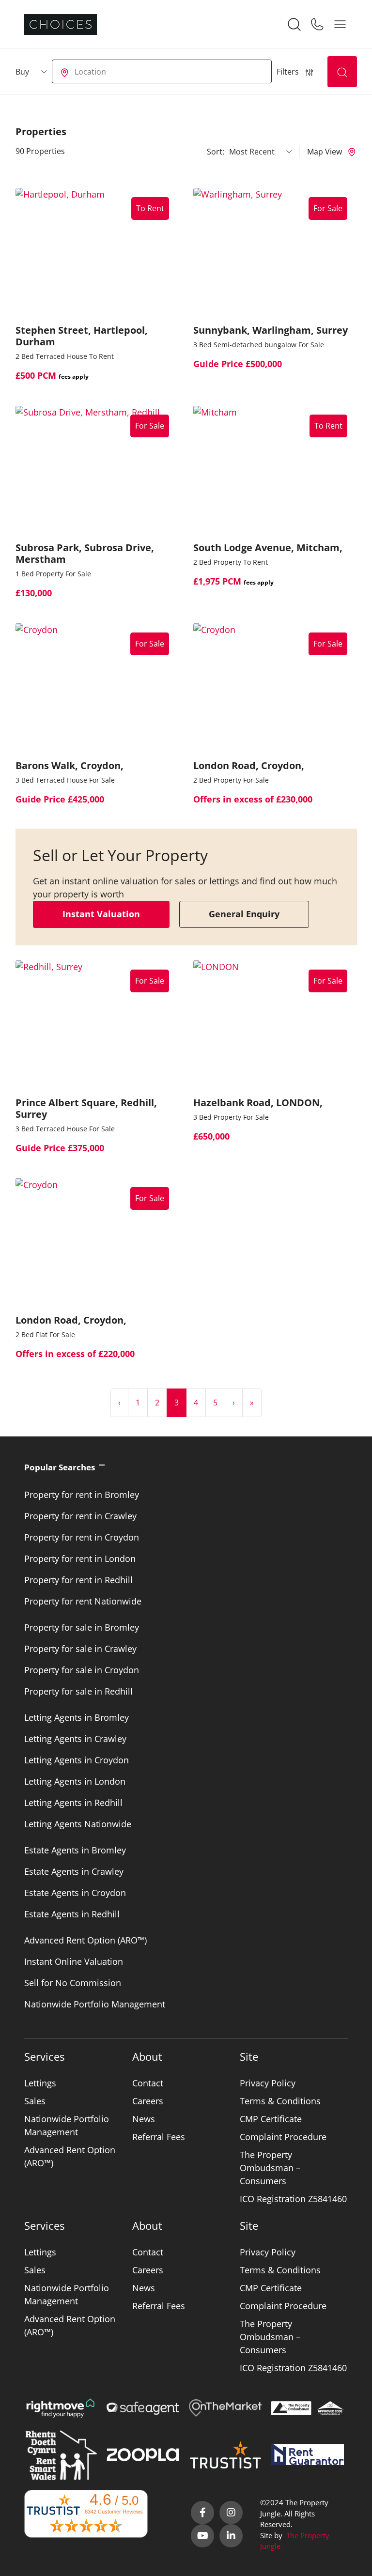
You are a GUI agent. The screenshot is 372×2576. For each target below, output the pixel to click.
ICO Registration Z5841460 (293, 2199)
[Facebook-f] (202, 2513)
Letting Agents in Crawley (75, 1739)
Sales (35, 2101)
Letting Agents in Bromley (77, 1717)
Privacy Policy (268, 2083)
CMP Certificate (271, 2119)
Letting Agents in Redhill (73, 1803)
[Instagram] (231, 2513)
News (144, 2119)
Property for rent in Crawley (80, 1516)
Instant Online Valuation (74, 1961)
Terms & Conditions (280, 2101)
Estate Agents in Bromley (75, 1850)
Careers (148, 2101)
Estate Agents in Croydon (75, 1893)
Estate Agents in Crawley (74, 1871)
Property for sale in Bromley (82, 1627)
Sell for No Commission (73, 1983)
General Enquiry (244, 914)
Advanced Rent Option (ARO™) (85, 1940)
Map (325, 152)
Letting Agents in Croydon (77, 1760)
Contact (148, 2083)
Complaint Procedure (283, 2137)
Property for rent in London (80, 1558)
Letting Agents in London (75, 1781)
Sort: (216, 152)
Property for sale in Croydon (82, 1670)
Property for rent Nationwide (83, 1601)
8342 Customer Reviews (114, 2512)
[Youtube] (202, 2536)
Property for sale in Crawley (80, 1649)
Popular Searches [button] (60, 1467)
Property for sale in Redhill (78, 1691)
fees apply (74, 377)
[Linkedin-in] (231, 2536)
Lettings (40, 2083)
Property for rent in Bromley (82, 1495)
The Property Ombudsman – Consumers (270, 2168)
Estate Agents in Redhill (72, 1914)
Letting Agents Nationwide (78, 1824)
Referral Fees (159, 2137)
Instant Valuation (101, 914)
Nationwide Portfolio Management (95, 2004)
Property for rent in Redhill (78, 1580)
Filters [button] (289, 72)
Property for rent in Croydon (82, 1537)
